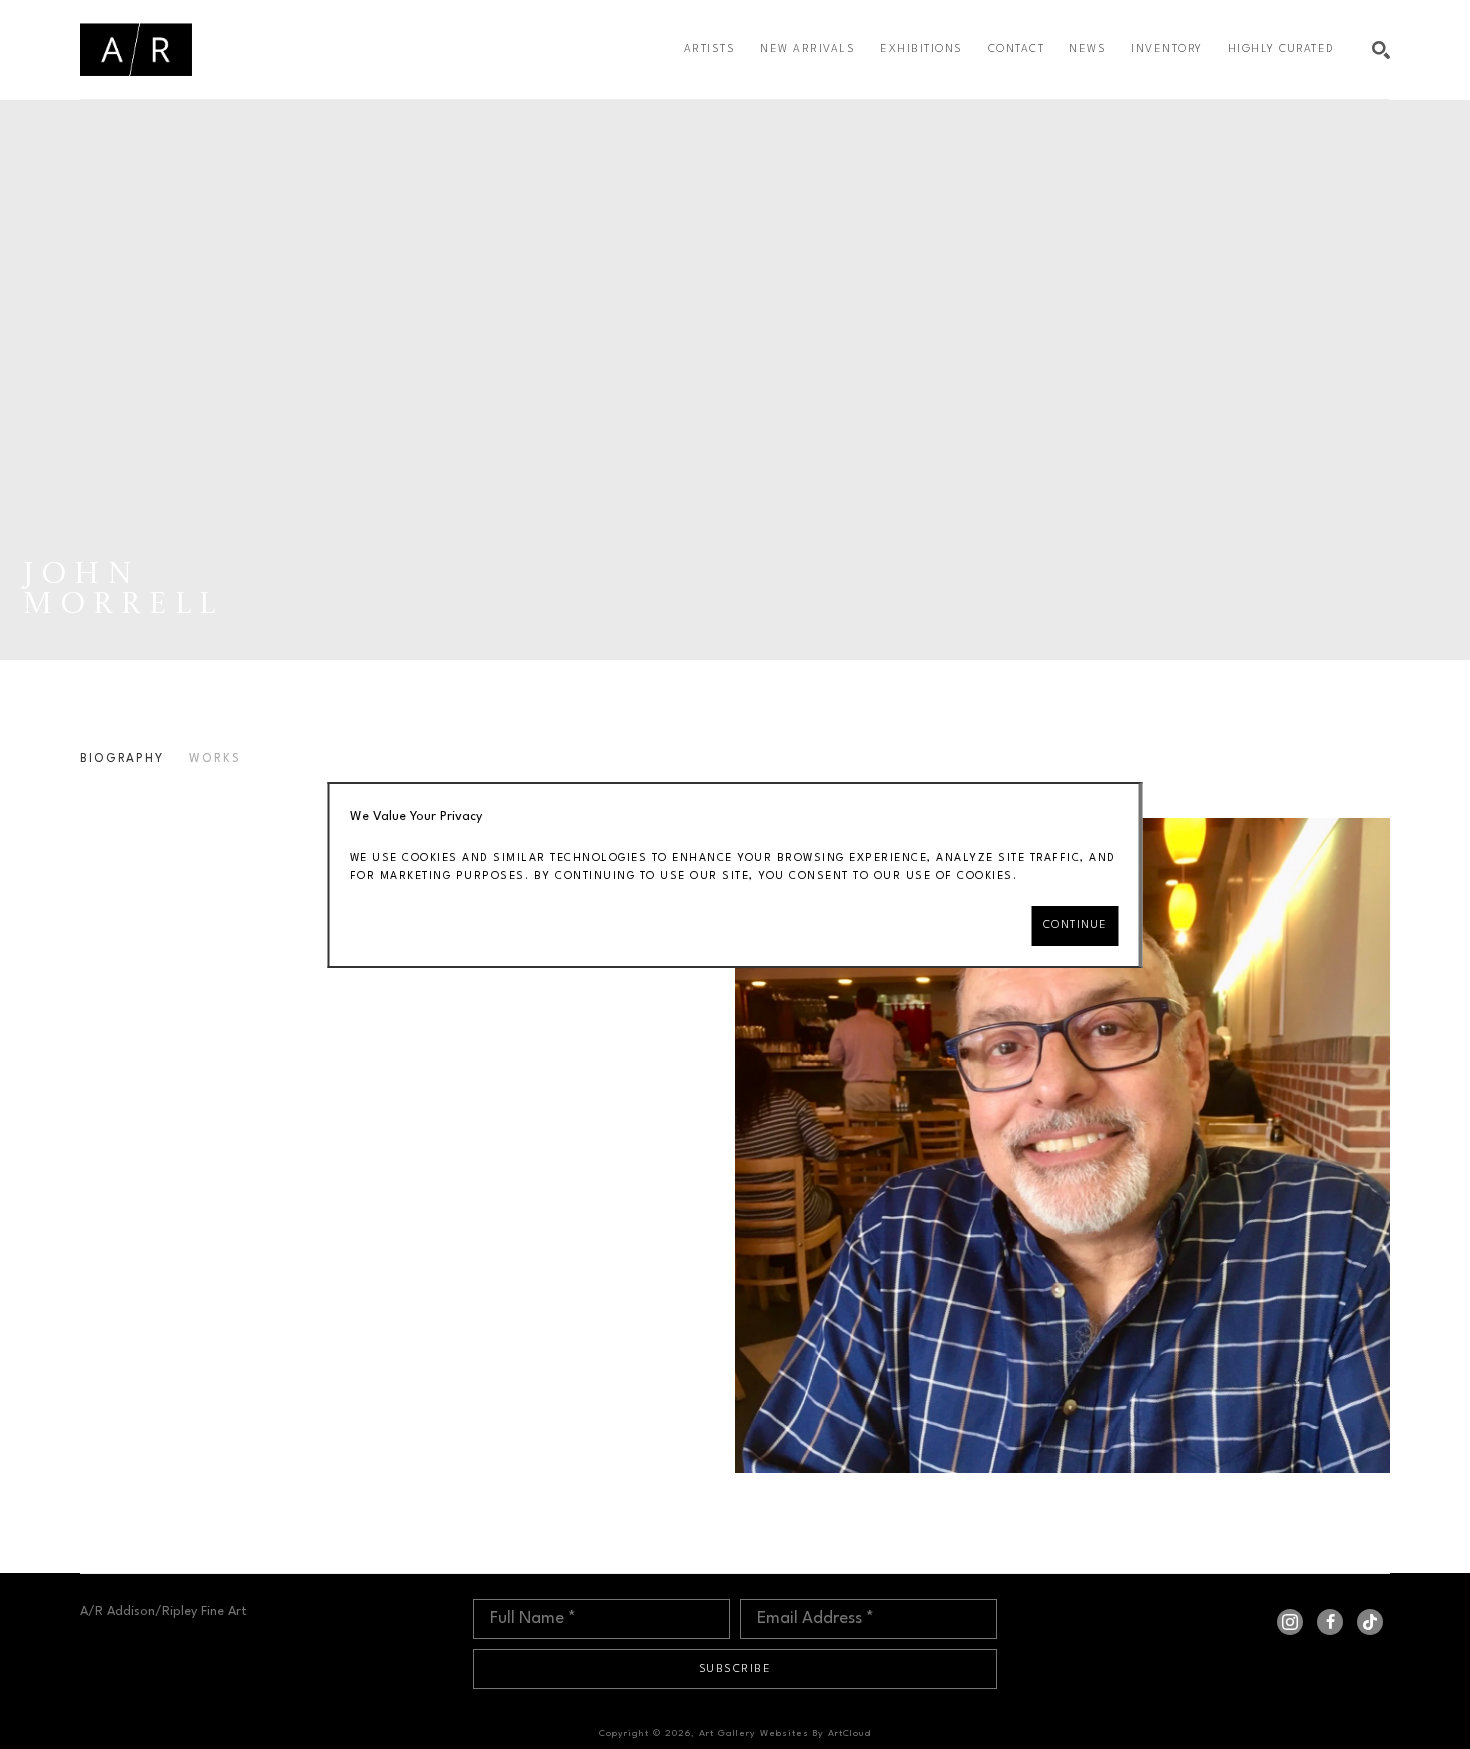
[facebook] (1330, 1622)
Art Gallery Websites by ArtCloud (785, 1733)
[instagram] (1290, 1622)
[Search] (1381, 50)
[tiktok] (1370, 1622)
